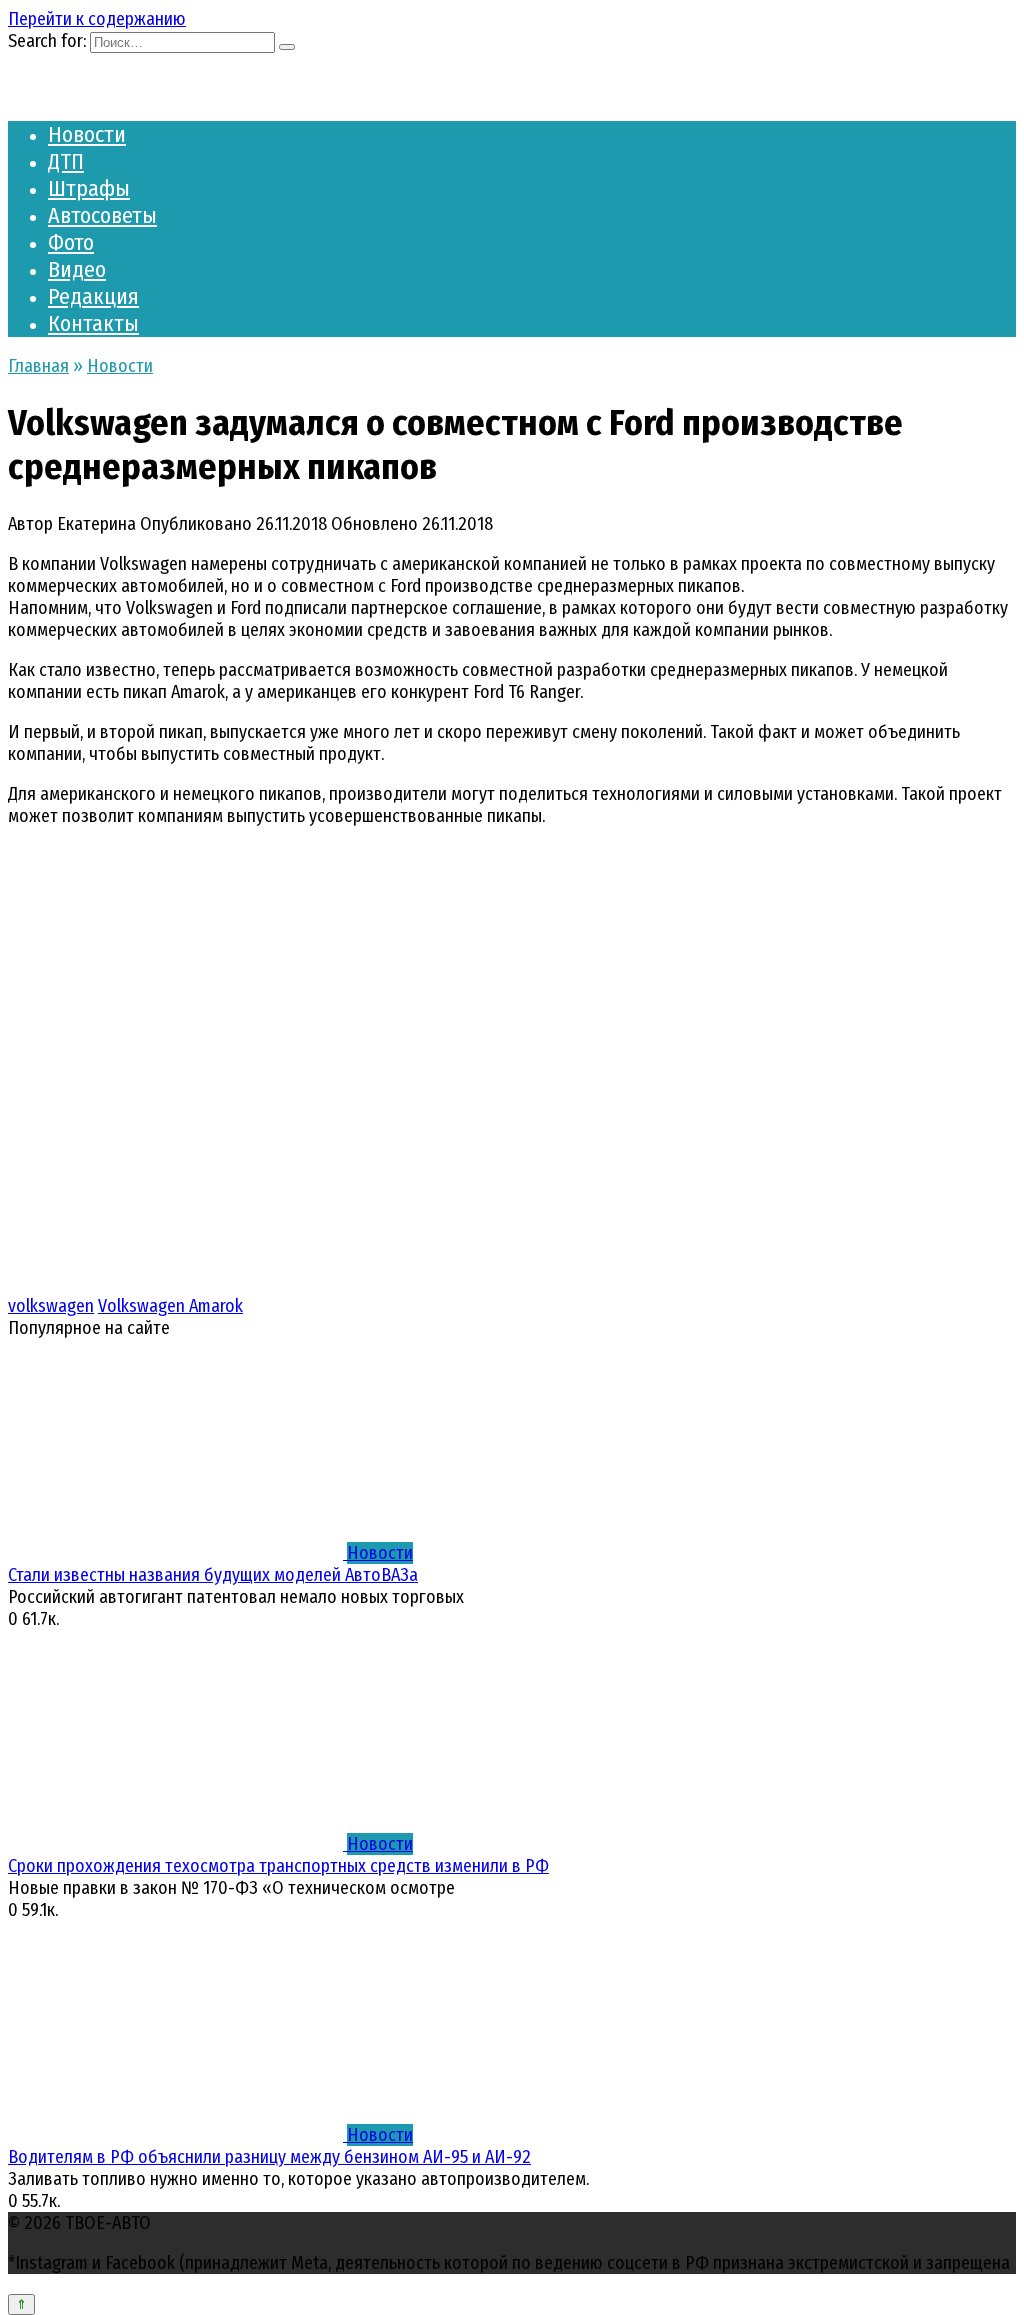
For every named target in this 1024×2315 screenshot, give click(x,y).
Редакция (93, 296)
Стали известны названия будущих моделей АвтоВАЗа (213, 1575)
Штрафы (89, 188)
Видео (77, 269)
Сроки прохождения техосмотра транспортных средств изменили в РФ (278, 1866)
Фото (71, 242)
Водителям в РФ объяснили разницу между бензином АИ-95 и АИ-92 (269, 2157)
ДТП (66, 161)
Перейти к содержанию (97, 19)
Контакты (93, 323)
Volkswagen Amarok (170, 1306)
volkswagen (51, 1306)
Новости (87, 134)
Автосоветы (102, 215)
